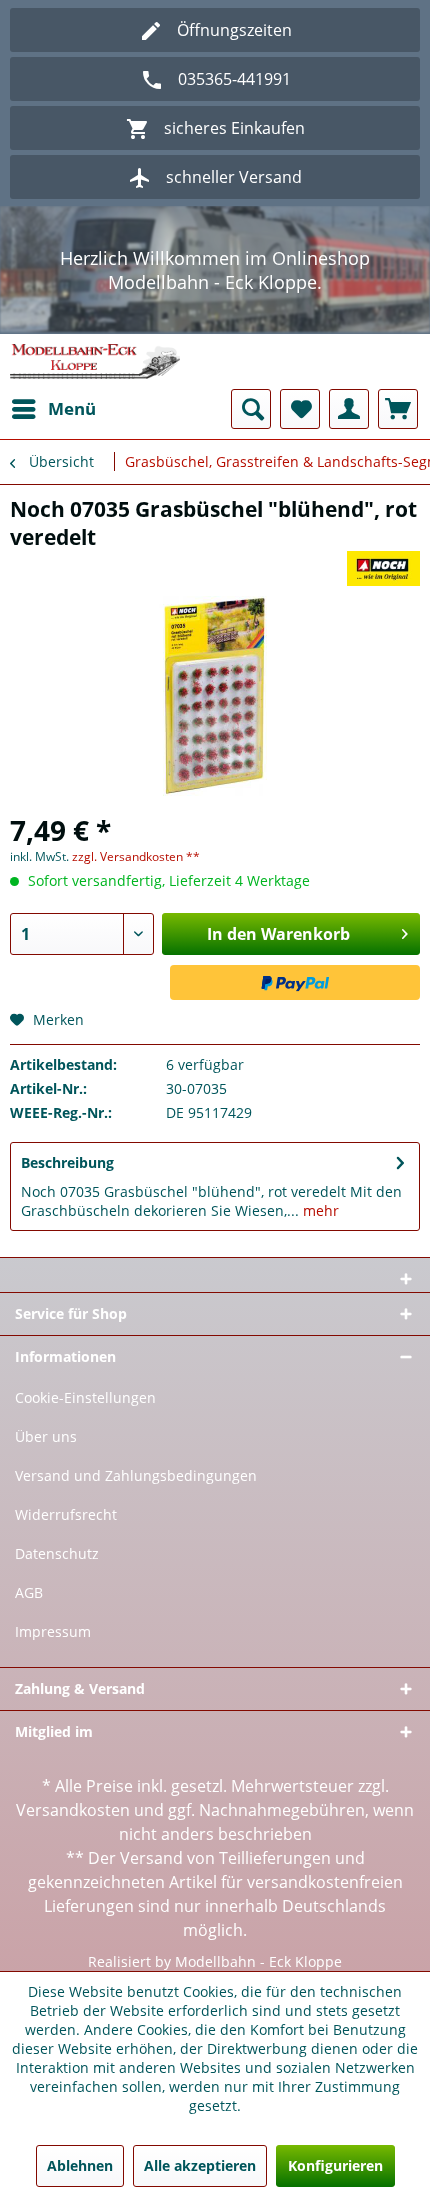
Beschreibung (67, 1162)
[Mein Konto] (349, 409)
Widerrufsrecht (66, 1514)
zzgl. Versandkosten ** (136, 856)
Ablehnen (80, 2165)
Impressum (53, 1631)
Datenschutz (57, 1553)
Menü (72, 408)
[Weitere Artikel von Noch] (384, 568)
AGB (29, 1592)
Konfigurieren (335, 2165)
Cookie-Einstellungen (85, 1397)
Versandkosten (73, 1810)
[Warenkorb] (398, 409)
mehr (319, 1210)
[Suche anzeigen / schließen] (251, 409)
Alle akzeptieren (200, 2165)
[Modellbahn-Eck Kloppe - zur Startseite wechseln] (95, 361)
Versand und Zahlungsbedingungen (136, 1475)
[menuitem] (53, 409)
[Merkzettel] (300, 409)
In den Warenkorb (278, 934)
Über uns (46, 1436)
